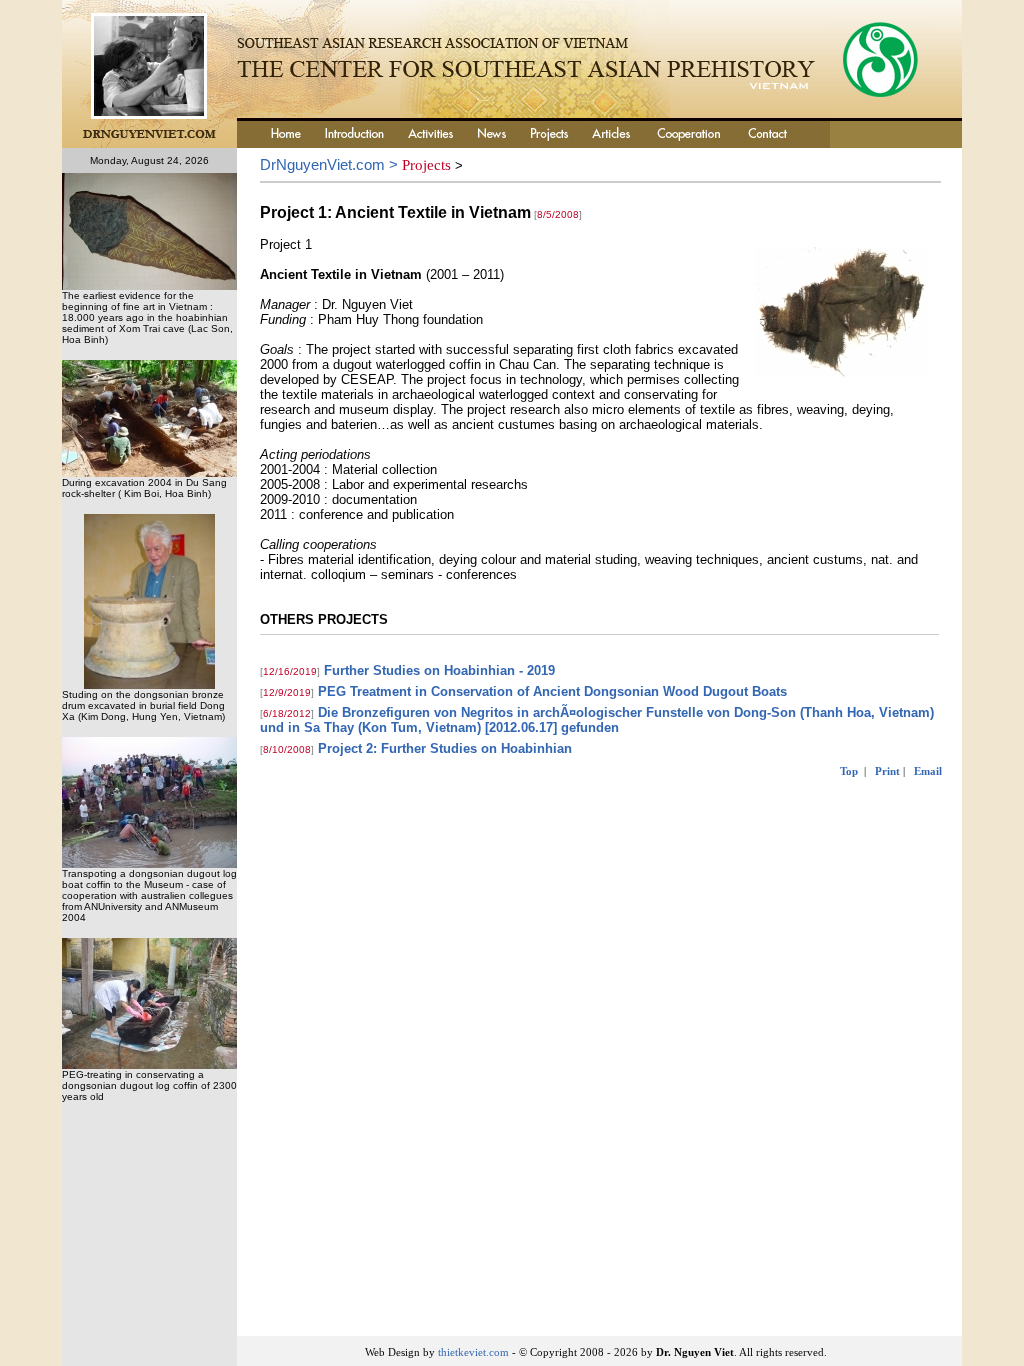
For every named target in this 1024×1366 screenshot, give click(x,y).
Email (928, 771)
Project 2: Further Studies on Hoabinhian (445, 748)
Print (887, 771)
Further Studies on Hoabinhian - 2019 (439, 670)
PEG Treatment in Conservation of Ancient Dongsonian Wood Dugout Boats (552, 691)
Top (849, 771)
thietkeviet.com (473, 1352)
